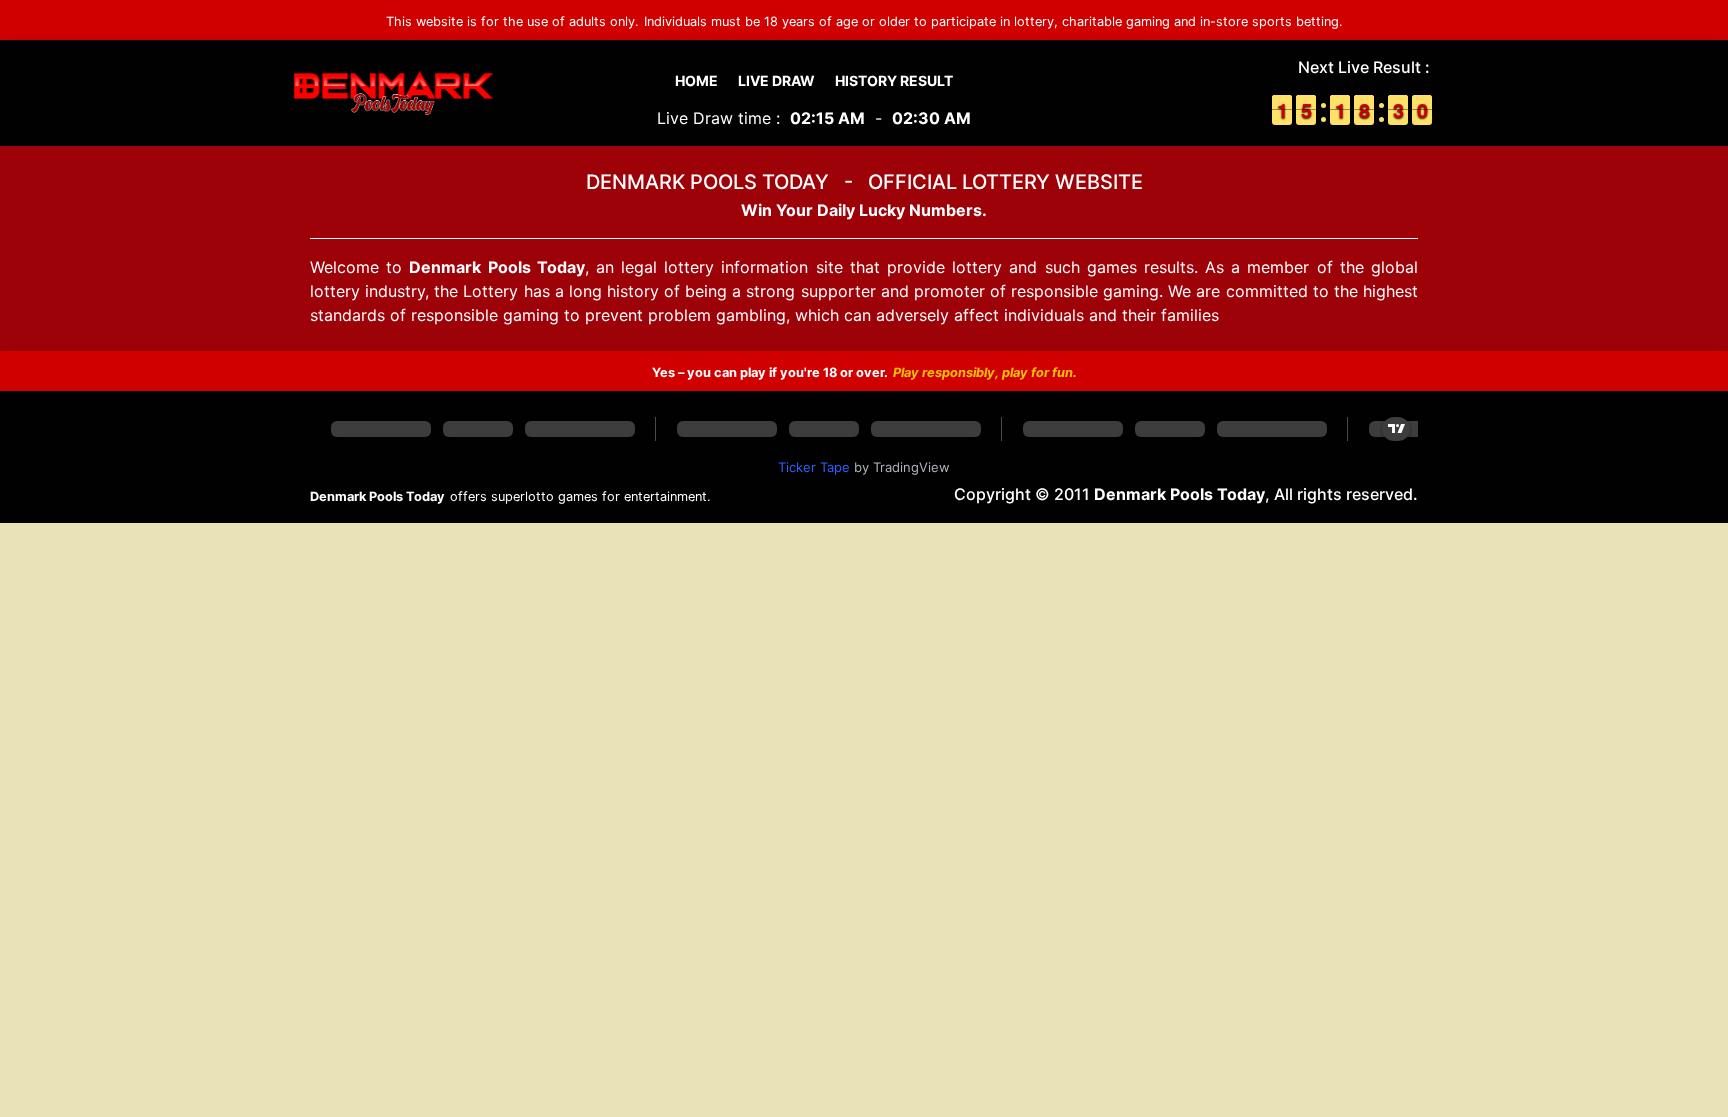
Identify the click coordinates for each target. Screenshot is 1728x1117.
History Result (894, 80)
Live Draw (776, 80)
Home (696, 80)
